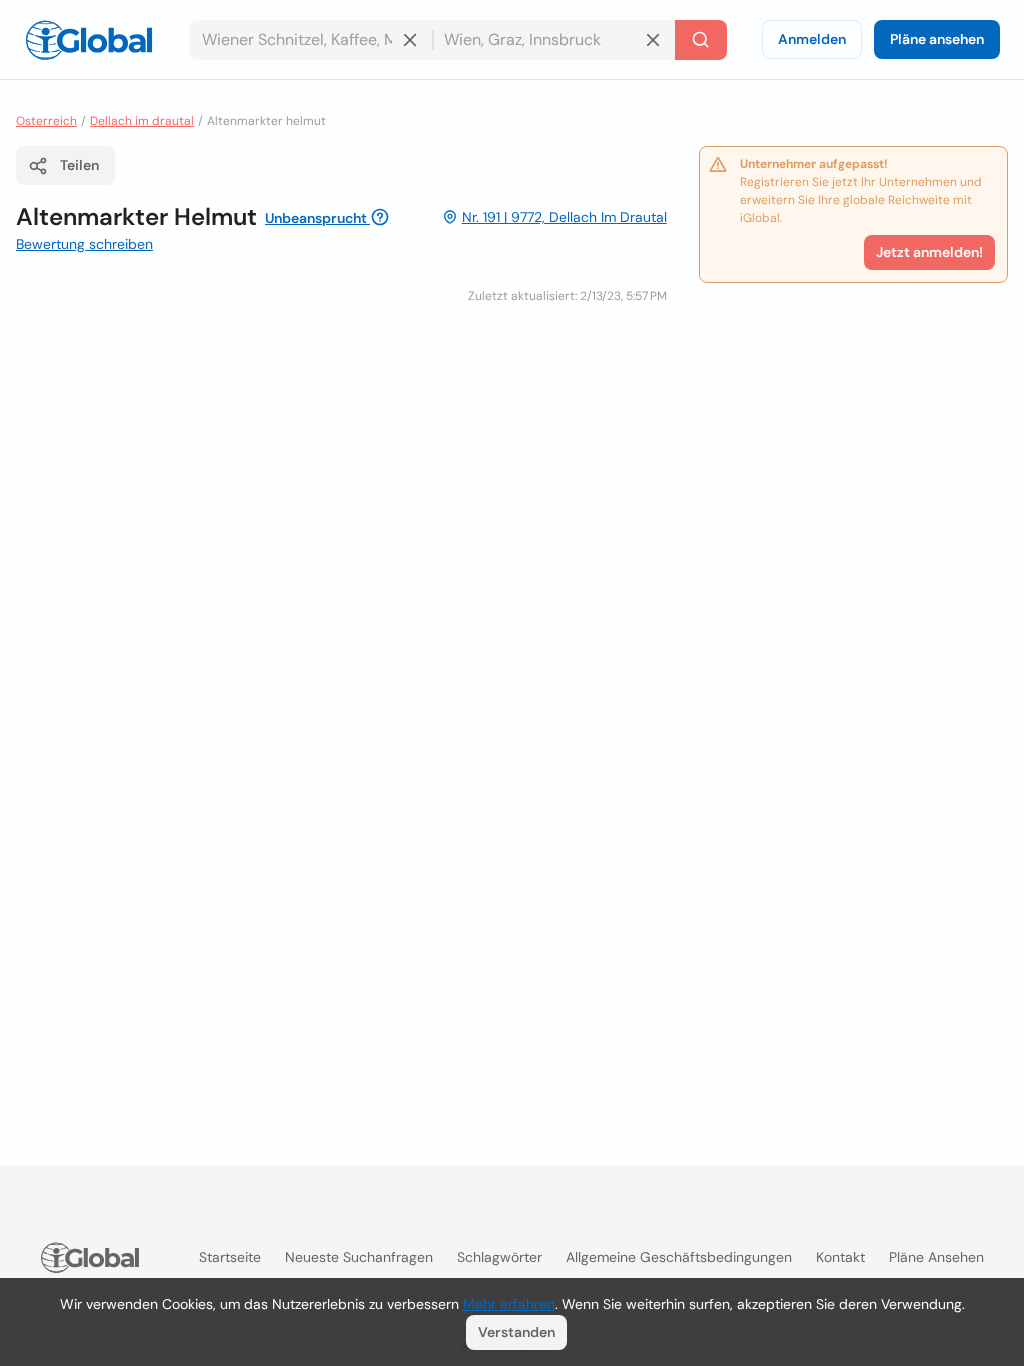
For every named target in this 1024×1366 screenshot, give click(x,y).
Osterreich (46, 121)
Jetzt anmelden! (929, 252)
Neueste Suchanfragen (359, 1257)
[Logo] (89, 40)
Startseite (230, 1257)
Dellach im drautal (142, 121)
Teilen (79, 165)
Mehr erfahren (509, 1304)
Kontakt (840, 1257)
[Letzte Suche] (701, 40)
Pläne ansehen (937, 39)
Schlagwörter (499, 1257)
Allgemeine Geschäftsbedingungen (679, 1257)
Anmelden (812, 39)
